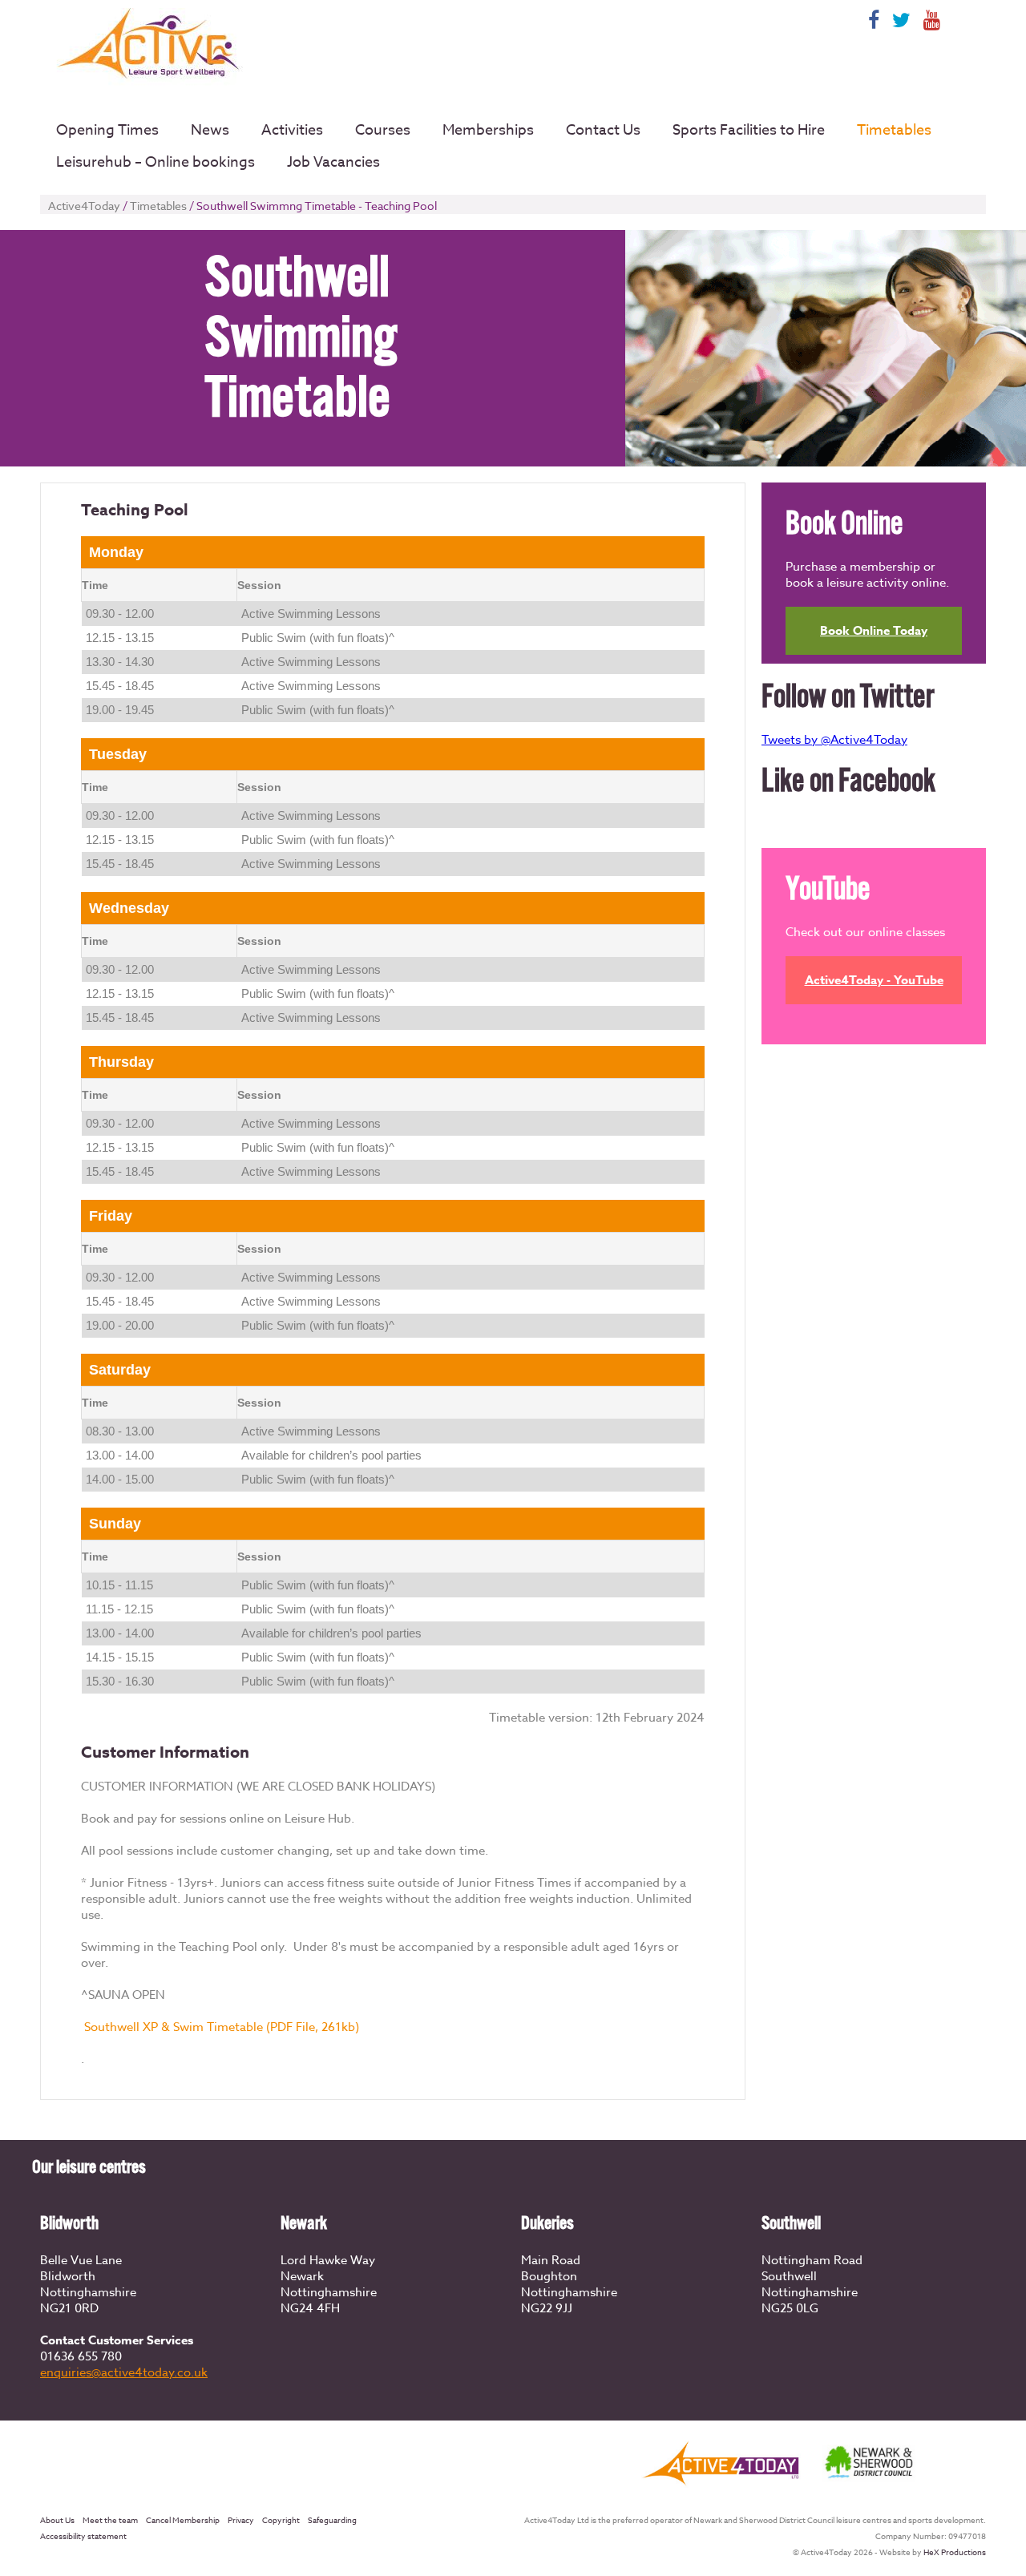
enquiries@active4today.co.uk (124, 2372)
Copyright (281, 2520)
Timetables (894, 130)
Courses (383, 130)
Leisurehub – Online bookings (156, 162)
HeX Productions (955, 2552)
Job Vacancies (333, 162)
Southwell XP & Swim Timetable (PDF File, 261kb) (222, 2027)
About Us (57, 2520)
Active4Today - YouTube (874, 980)
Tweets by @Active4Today (834, 740)
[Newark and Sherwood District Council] (870, 2479)
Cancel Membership (183, 2520)
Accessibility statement (83, 2536)
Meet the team (110, 2520)
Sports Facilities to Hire (749, 130)
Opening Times (107, 130)
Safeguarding (332, 2520)
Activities (292, 130)
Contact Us (603, 130)
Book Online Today (874, 630)
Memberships (488, 130)
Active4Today (84, 206)
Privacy (241, 2520)
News (210, 130)
